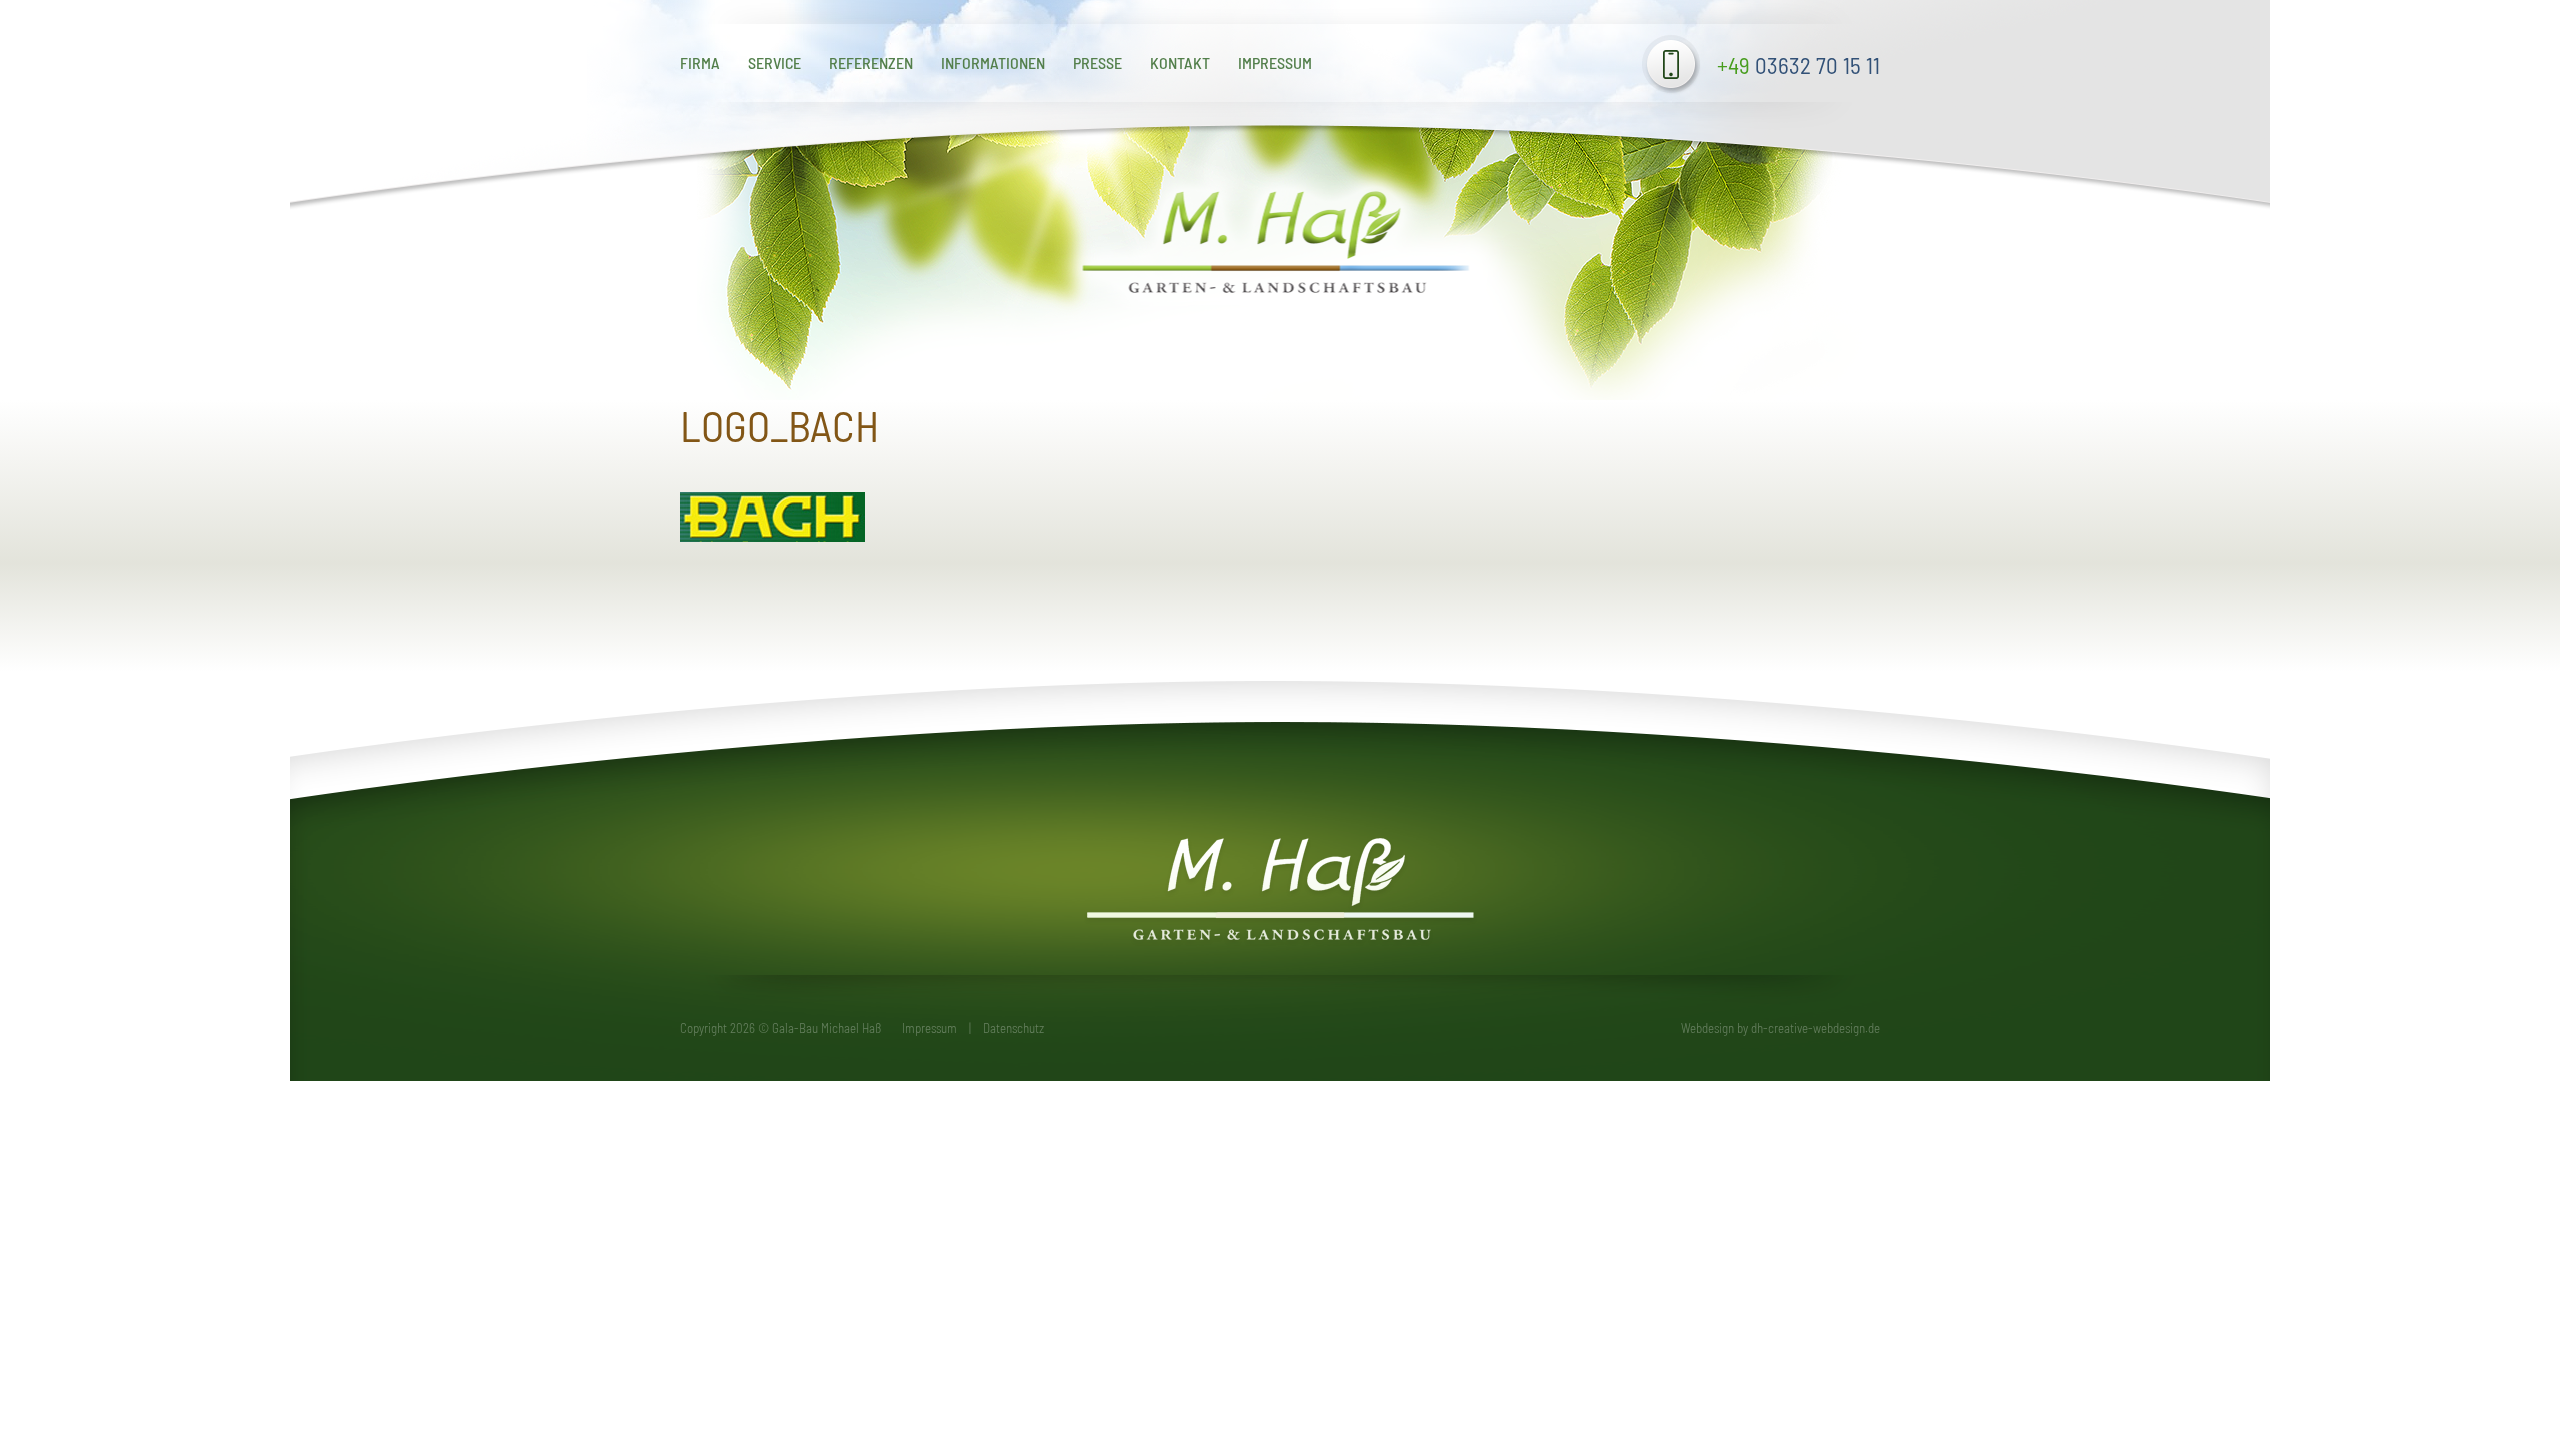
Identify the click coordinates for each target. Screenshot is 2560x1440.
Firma (700, 62)
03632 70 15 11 (1798, 65)
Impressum (1275, 62)
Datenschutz (1013, 1028)
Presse (1097, 62)
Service (774, 62)
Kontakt (1180, 62)
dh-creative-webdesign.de (1815, 1028)
